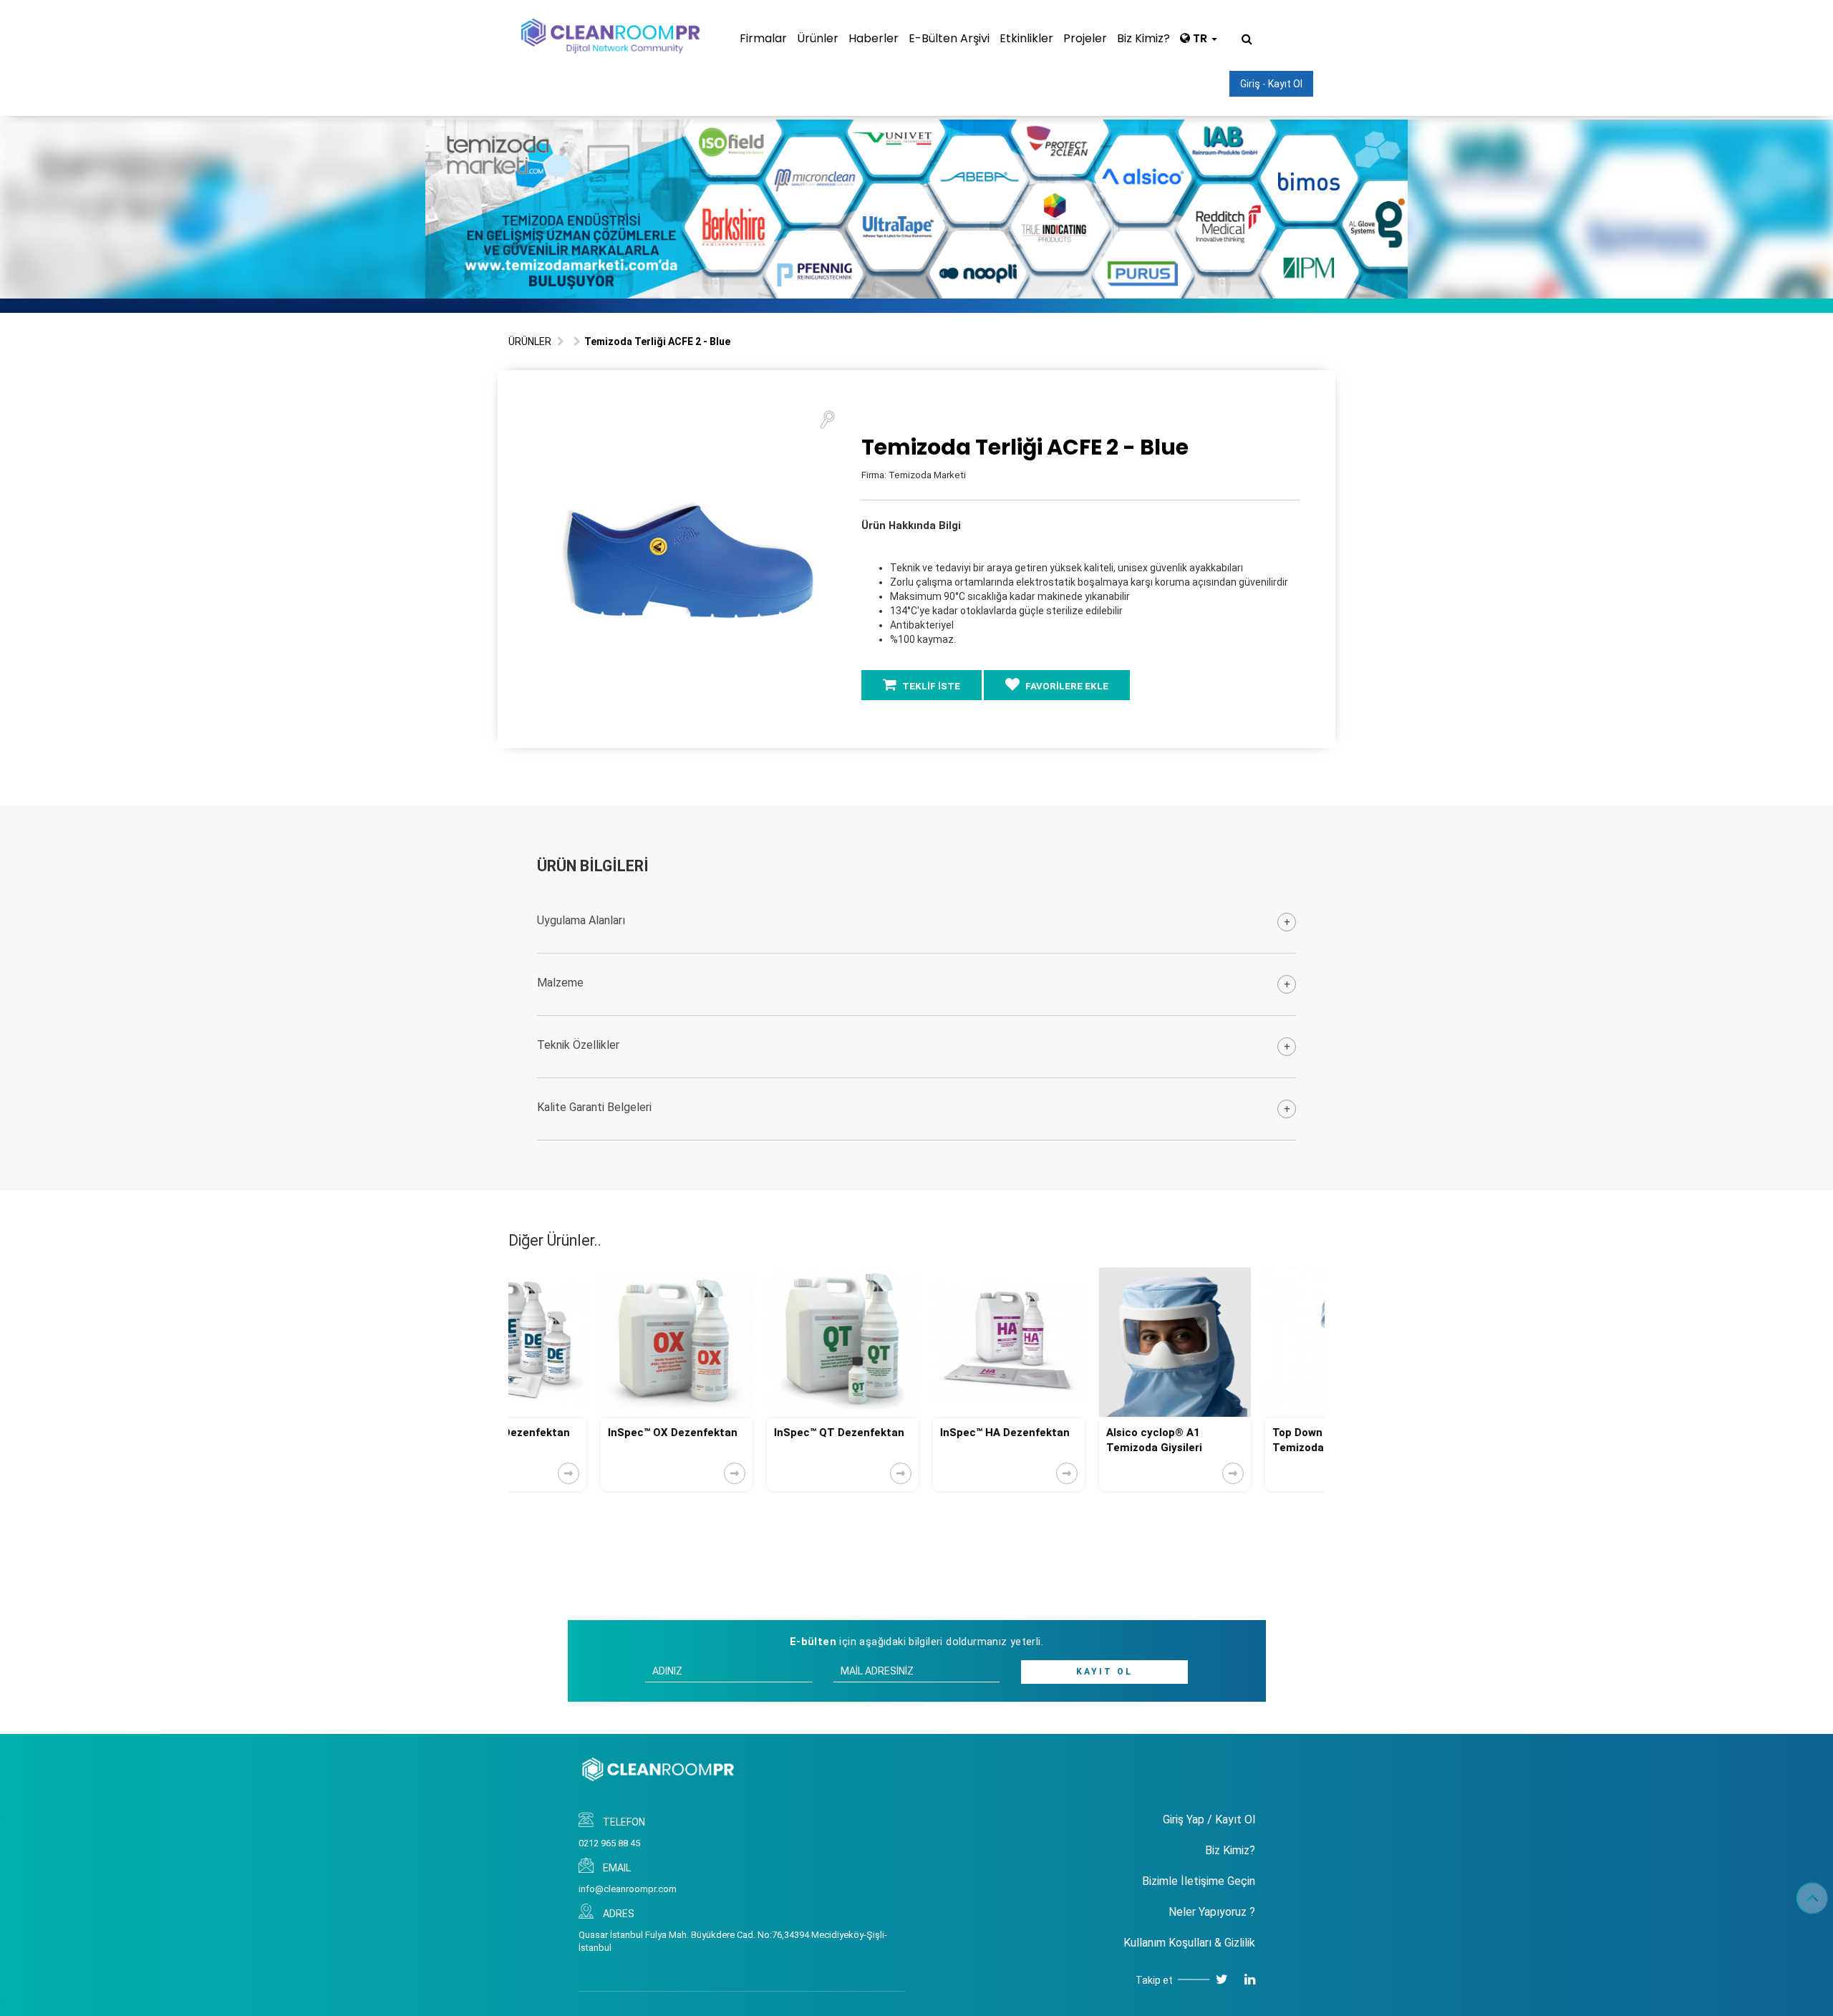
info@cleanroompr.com (628, 1889)
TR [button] (1200, 38)
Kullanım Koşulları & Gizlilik (1189, 1943)
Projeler (1085, 38)
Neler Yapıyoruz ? (1212, 1912)
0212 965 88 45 (609, 1843)
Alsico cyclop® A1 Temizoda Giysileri (1062, 1440)
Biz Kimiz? (1143, 38)
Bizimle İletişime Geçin (1199, 1881)
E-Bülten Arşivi (949, 38)
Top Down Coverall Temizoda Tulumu (1228, 1440)
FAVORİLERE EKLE (1066, 686)
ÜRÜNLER (530, 341)
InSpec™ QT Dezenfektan (747, 1433)
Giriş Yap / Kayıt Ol (1209, 1819)
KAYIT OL (1104, 1672)
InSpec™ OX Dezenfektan (580, 1433)
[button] (827, 419)
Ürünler (818, 38)
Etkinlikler (1026, 38)
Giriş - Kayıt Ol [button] (1271, 84)
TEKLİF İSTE (930, 686)
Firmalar (763, 38)
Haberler (874, 38)
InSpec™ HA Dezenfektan (913, 1433)
